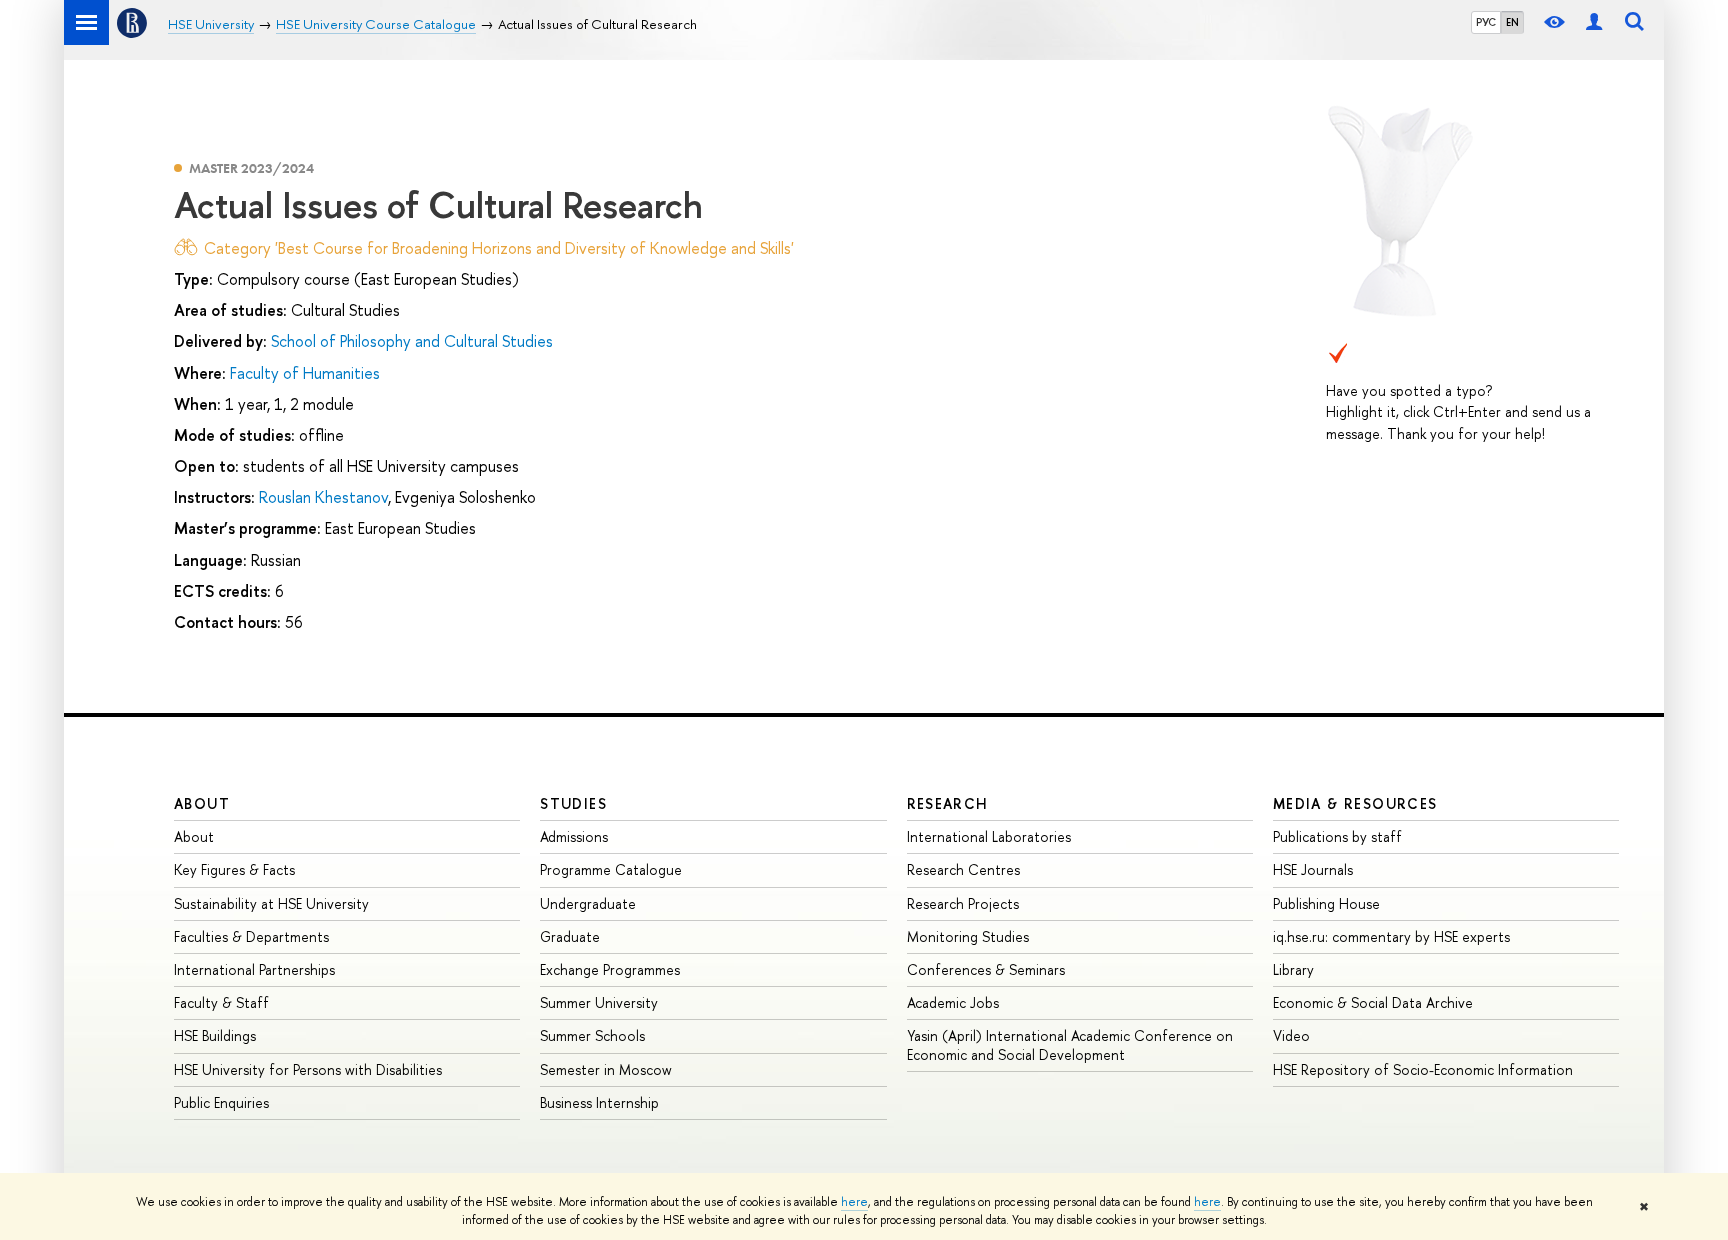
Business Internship (599, 1102)
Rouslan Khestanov (323, 497)
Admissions (574, 836)
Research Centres (963, 869)
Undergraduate (588, 903)
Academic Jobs (953, 1002)
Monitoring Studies (968, 936)
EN (1512, 22)
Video (1291, 1035)
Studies (573, 803)
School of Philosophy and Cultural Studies (412, 341)
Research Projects (963, 903)
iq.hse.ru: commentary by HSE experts (1391, 936)
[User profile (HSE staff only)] (1594, 22)
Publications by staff (1337, 836)
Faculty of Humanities (305, 373)
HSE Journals (1313, 869)
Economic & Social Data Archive (1373, 1002)
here (854, 1202)
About (202, 803)
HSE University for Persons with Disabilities (308, 1069)
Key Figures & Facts (234, 869)
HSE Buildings (215, 1035)
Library (1293, 969)
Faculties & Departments (251, 936)
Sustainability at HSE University (271, 903)
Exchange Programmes (610, 969)
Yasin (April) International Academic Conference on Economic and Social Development (1070, 1044)
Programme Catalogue (611, 869)
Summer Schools (592, 1035)
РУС (1486, 22)
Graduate (570, 936)
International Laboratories (989, 836)
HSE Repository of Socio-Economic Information (1423, 1069)
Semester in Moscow (606, 1069)
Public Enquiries (221, 1102)
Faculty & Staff (221, 1002)
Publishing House (1326, 903)
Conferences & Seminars (986, 969)
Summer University (599, 1002)
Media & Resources (1355, 803)
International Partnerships (254, 969)
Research (948, 803)
